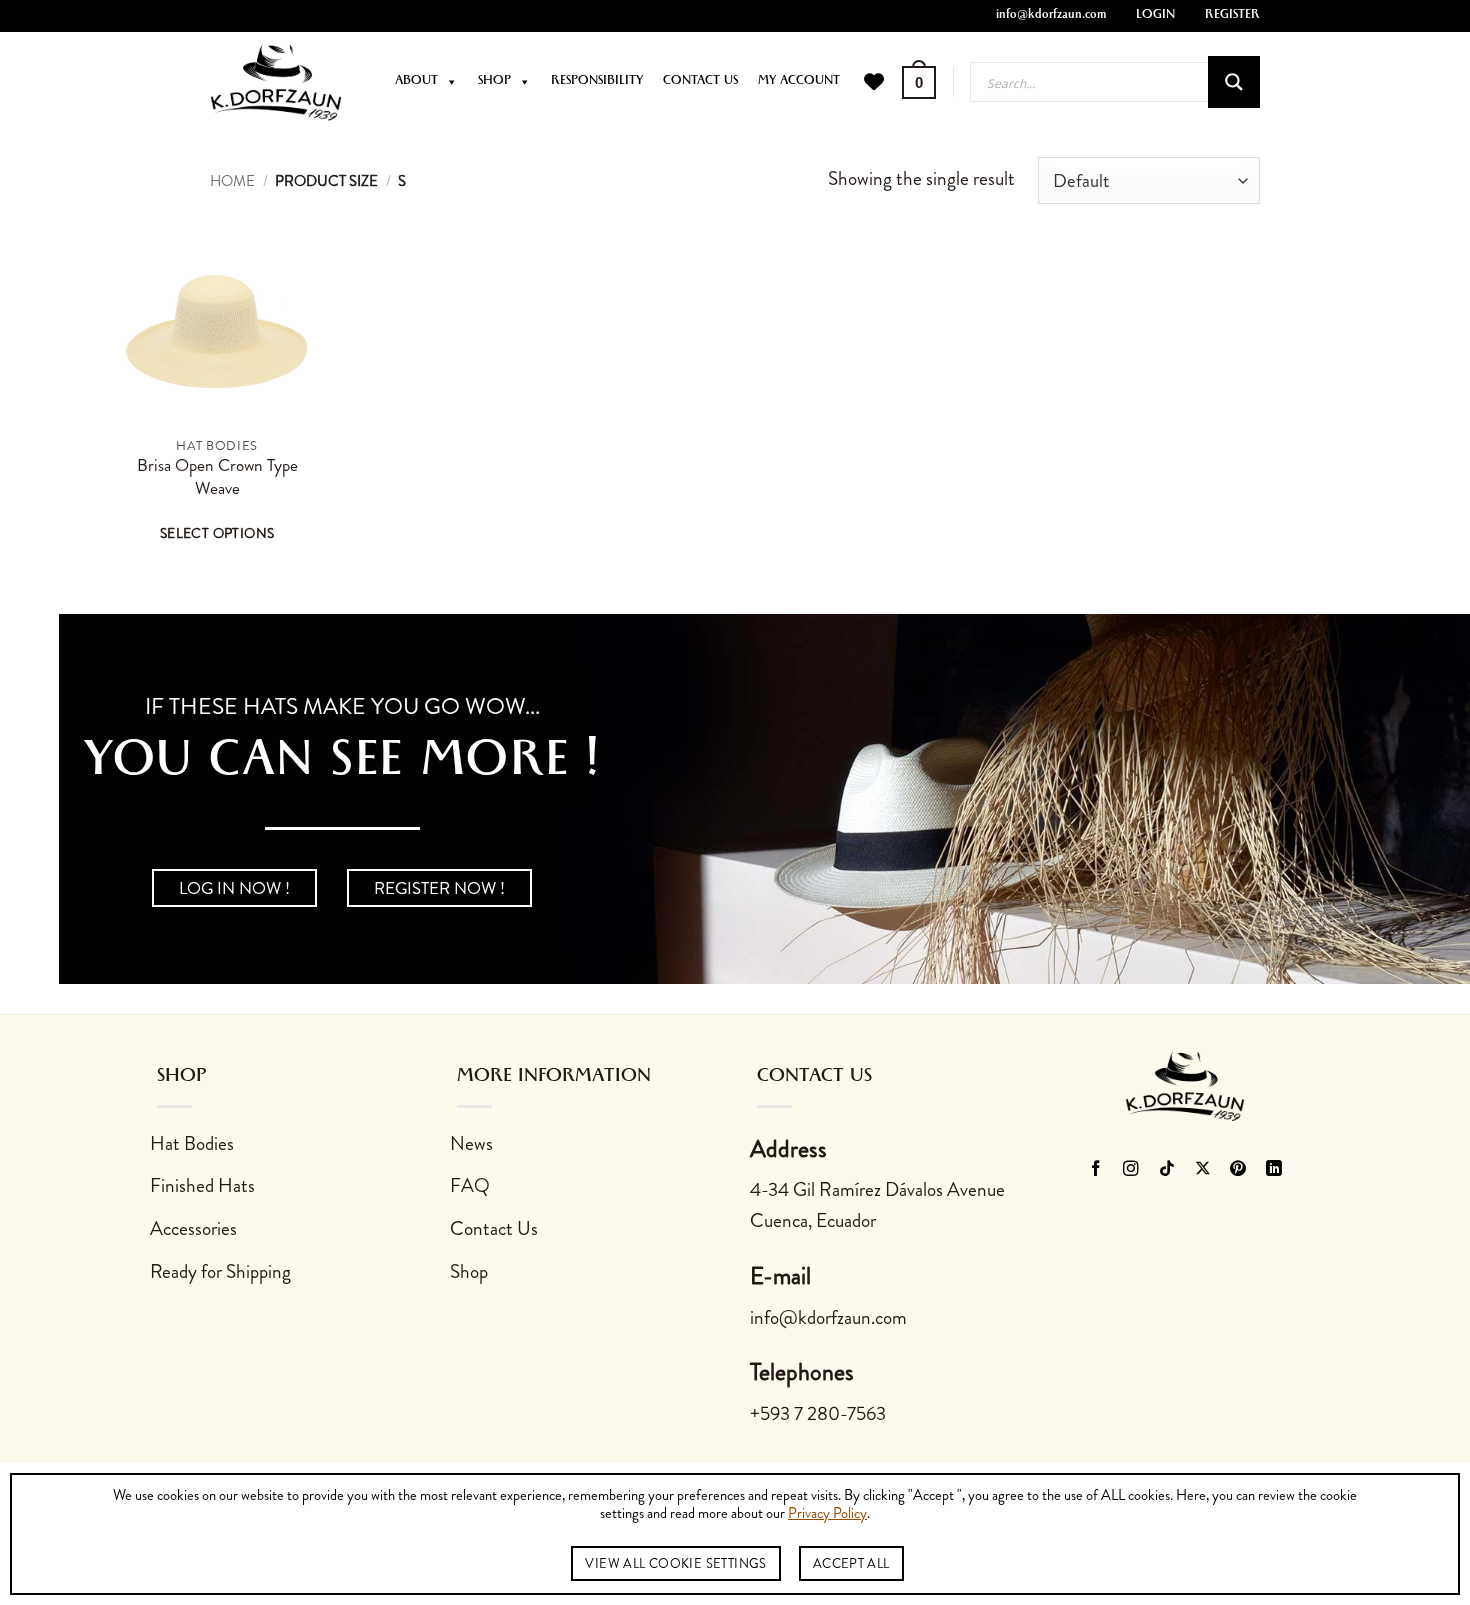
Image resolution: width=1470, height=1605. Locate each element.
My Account (799, 82)
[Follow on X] (1203, 1169)
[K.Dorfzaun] (276, 83)
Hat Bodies (192, 1143)
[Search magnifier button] (1234, 82)
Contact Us (700, 82)
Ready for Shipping (220, 1271)
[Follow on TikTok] (1167, 1169)
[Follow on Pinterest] (1238, 1169)
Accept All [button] (851, 1563)
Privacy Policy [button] (827, 1514)
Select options (217, 533)
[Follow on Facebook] (1095, 1169)
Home (232, 181)
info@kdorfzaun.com (1051, 16)
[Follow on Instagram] (1131, 1169)
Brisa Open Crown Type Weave (217, 477)
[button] (919, 82)
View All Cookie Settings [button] (675, 1563)
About (416, 82)
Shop (494, 82)
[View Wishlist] (874, 82)
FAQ (470, 1185)
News (471, 1143)
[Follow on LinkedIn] (1274, 1169)
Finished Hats (202, 1185)
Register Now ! (439, 888)
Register (1232, 16)
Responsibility (597, 82)
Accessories (193, 1228)
